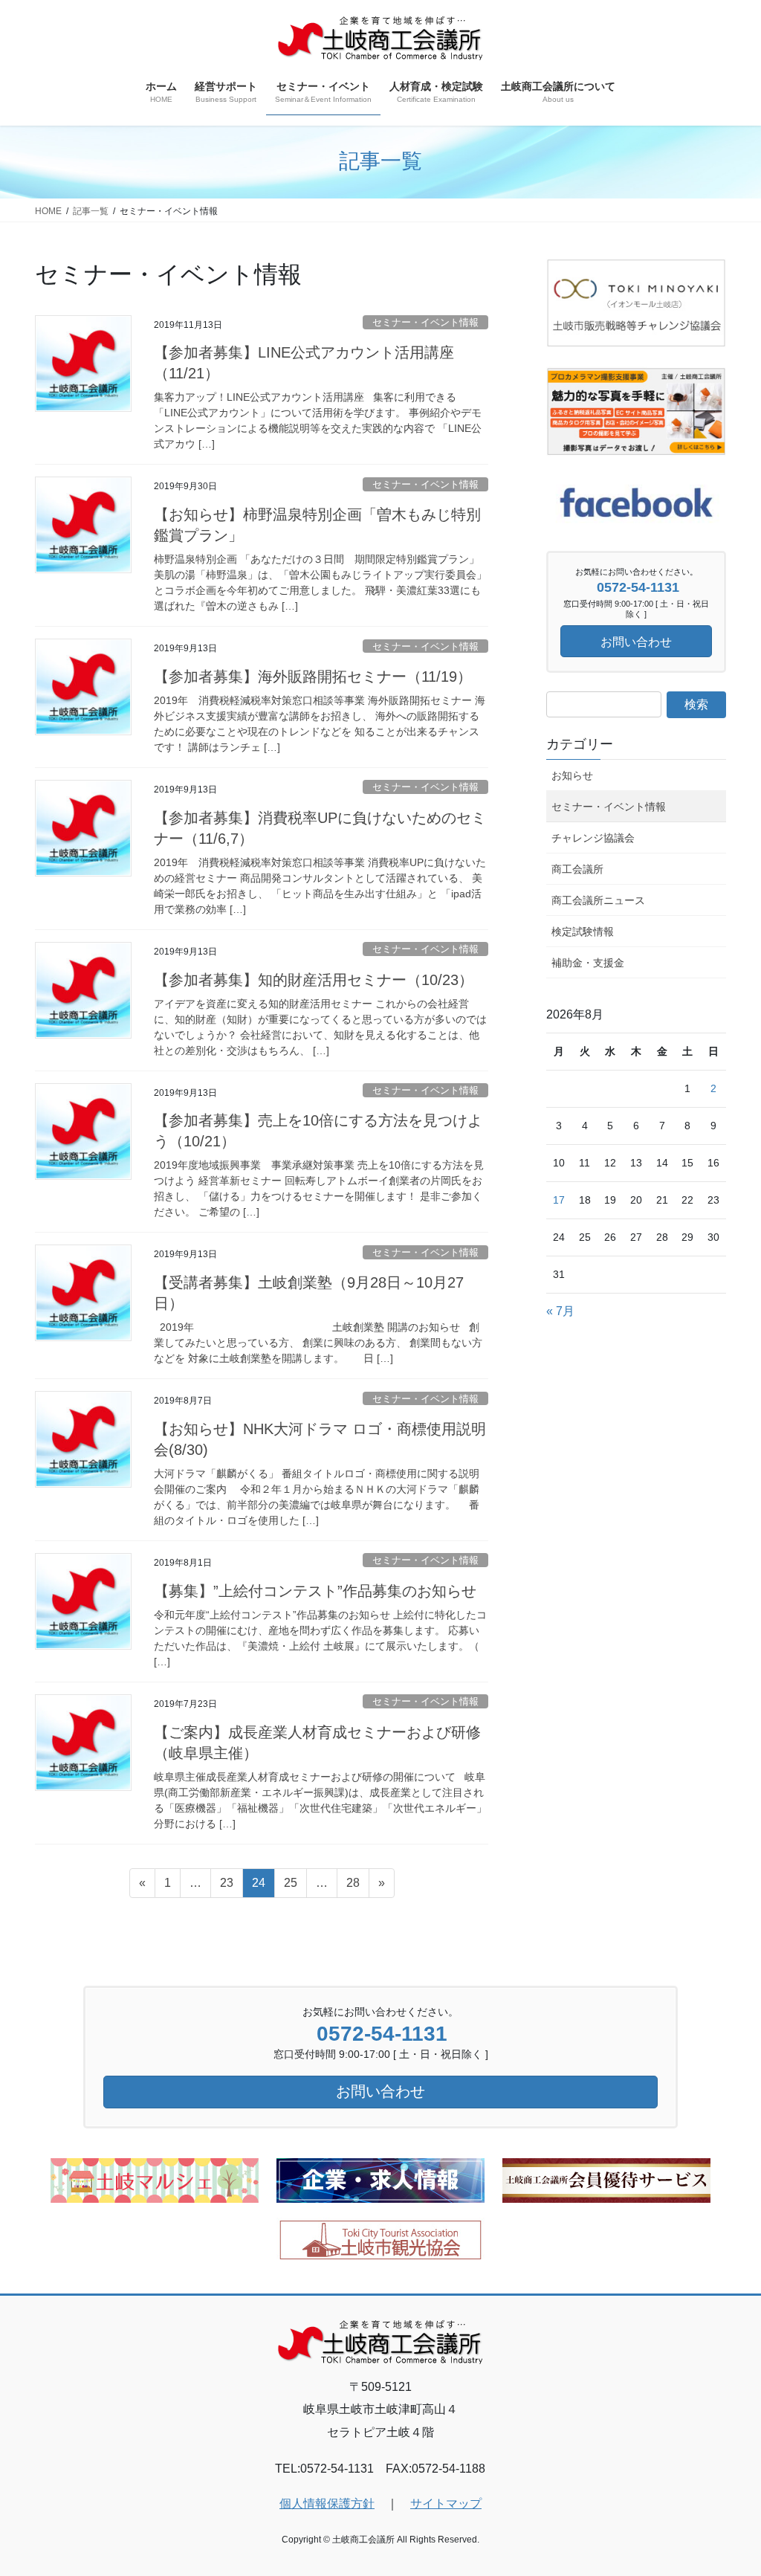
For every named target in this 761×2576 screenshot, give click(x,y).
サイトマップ (446, 2504)
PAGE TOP (729, 2486)
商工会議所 (577, 869)
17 (559, 1200)
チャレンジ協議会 (593, 838)
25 (290, 1887)
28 (353, 1887)
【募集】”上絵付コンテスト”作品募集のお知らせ (315, 1591)
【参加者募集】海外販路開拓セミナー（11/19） (313, 677)
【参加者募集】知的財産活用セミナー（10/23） (314, 980)
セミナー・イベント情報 (425, 322)
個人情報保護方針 (327, 2504)
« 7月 (560, 1311)
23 (226, 1887)
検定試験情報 (583, 932)
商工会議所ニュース (598, 900)
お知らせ (572, 775)
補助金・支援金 (588, 963)
